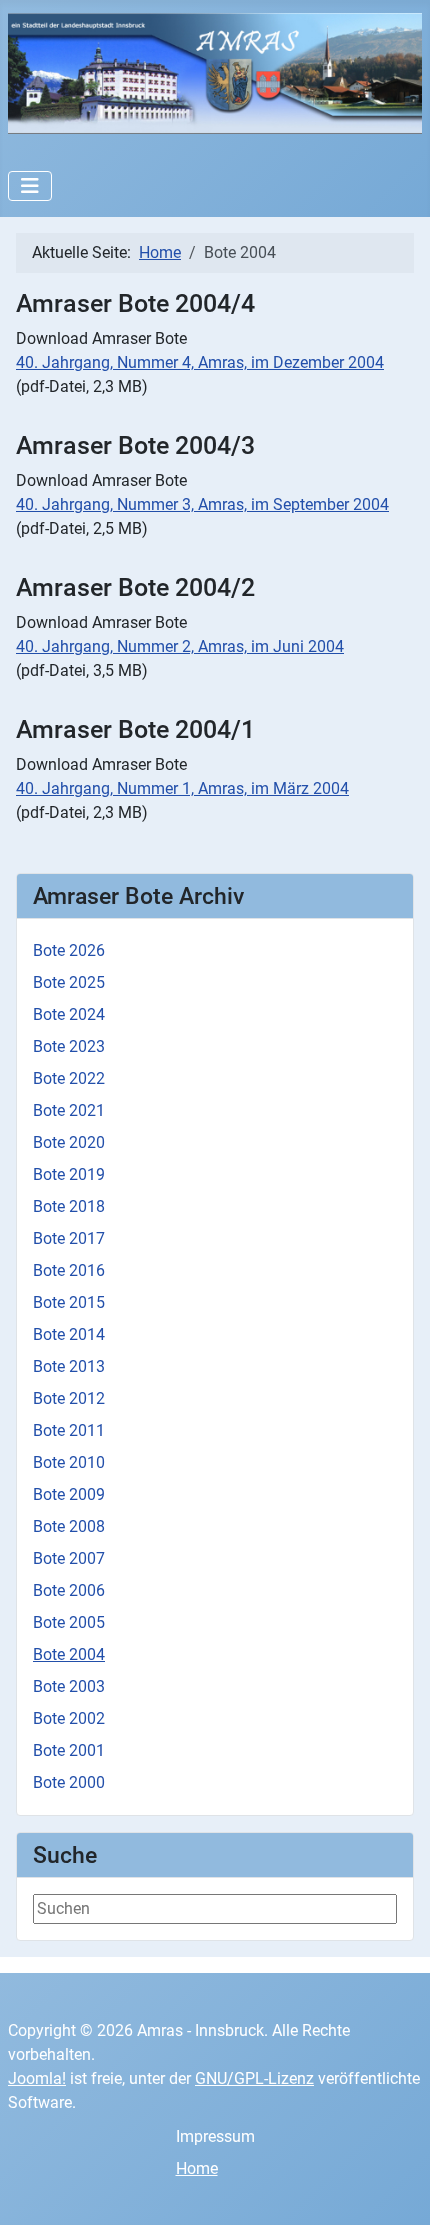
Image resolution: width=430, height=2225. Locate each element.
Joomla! (37, 2078)
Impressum (215, 2136)
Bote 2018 (69, 1206)
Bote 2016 (69, 1270)
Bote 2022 (69, 1078)
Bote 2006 (69, 1590)
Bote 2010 (69, 1462)
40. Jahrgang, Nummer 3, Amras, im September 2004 (202, 504)
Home (197, 2168)
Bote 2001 (69, 1750)
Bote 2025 (69, 982)
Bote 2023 (69, 1046)
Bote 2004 (69, 1654)
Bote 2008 (69, 1526)
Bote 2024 (69, 1014)
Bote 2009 (69, 1494)
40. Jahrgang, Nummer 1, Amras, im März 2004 (182, 788)
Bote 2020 (69, 1142)
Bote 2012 (69, 1398)
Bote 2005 (69, 1622)
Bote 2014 (69, 1334)
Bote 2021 (69, 1110)
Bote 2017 (69, 1238)
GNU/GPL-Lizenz (254, 2078)
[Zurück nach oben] (395, 2188)
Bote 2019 (69, 1174)
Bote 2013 (69, 1366)
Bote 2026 (69, 950)
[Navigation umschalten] (30, 186)
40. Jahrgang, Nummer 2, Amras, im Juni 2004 (180, 646)
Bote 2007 (69, 1558)
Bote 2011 (69, 1430)
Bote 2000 (69, 1782)
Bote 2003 (69, 1686)
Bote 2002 (69, 1718)
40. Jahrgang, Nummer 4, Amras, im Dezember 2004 (200, 362)
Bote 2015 (69, 1302)
